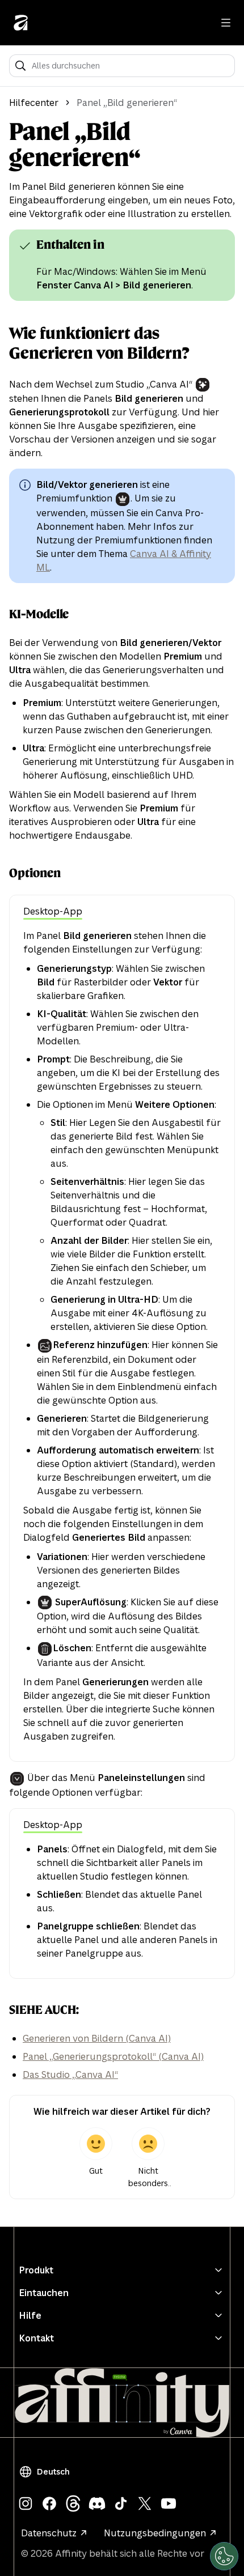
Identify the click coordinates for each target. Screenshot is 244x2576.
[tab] (53, 912)
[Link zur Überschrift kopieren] (27, 245)
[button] (47, 2472)
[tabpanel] (122, 1336)
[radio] (96, 2158)
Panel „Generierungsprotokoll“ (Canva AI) (113, 2056)
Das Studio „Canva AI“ (70, 2075)
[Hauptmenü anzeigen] (226, 23)
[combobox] (130, 66)
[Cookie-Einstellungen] (224, 2556)
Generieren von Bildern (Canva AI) (97, 2038)
